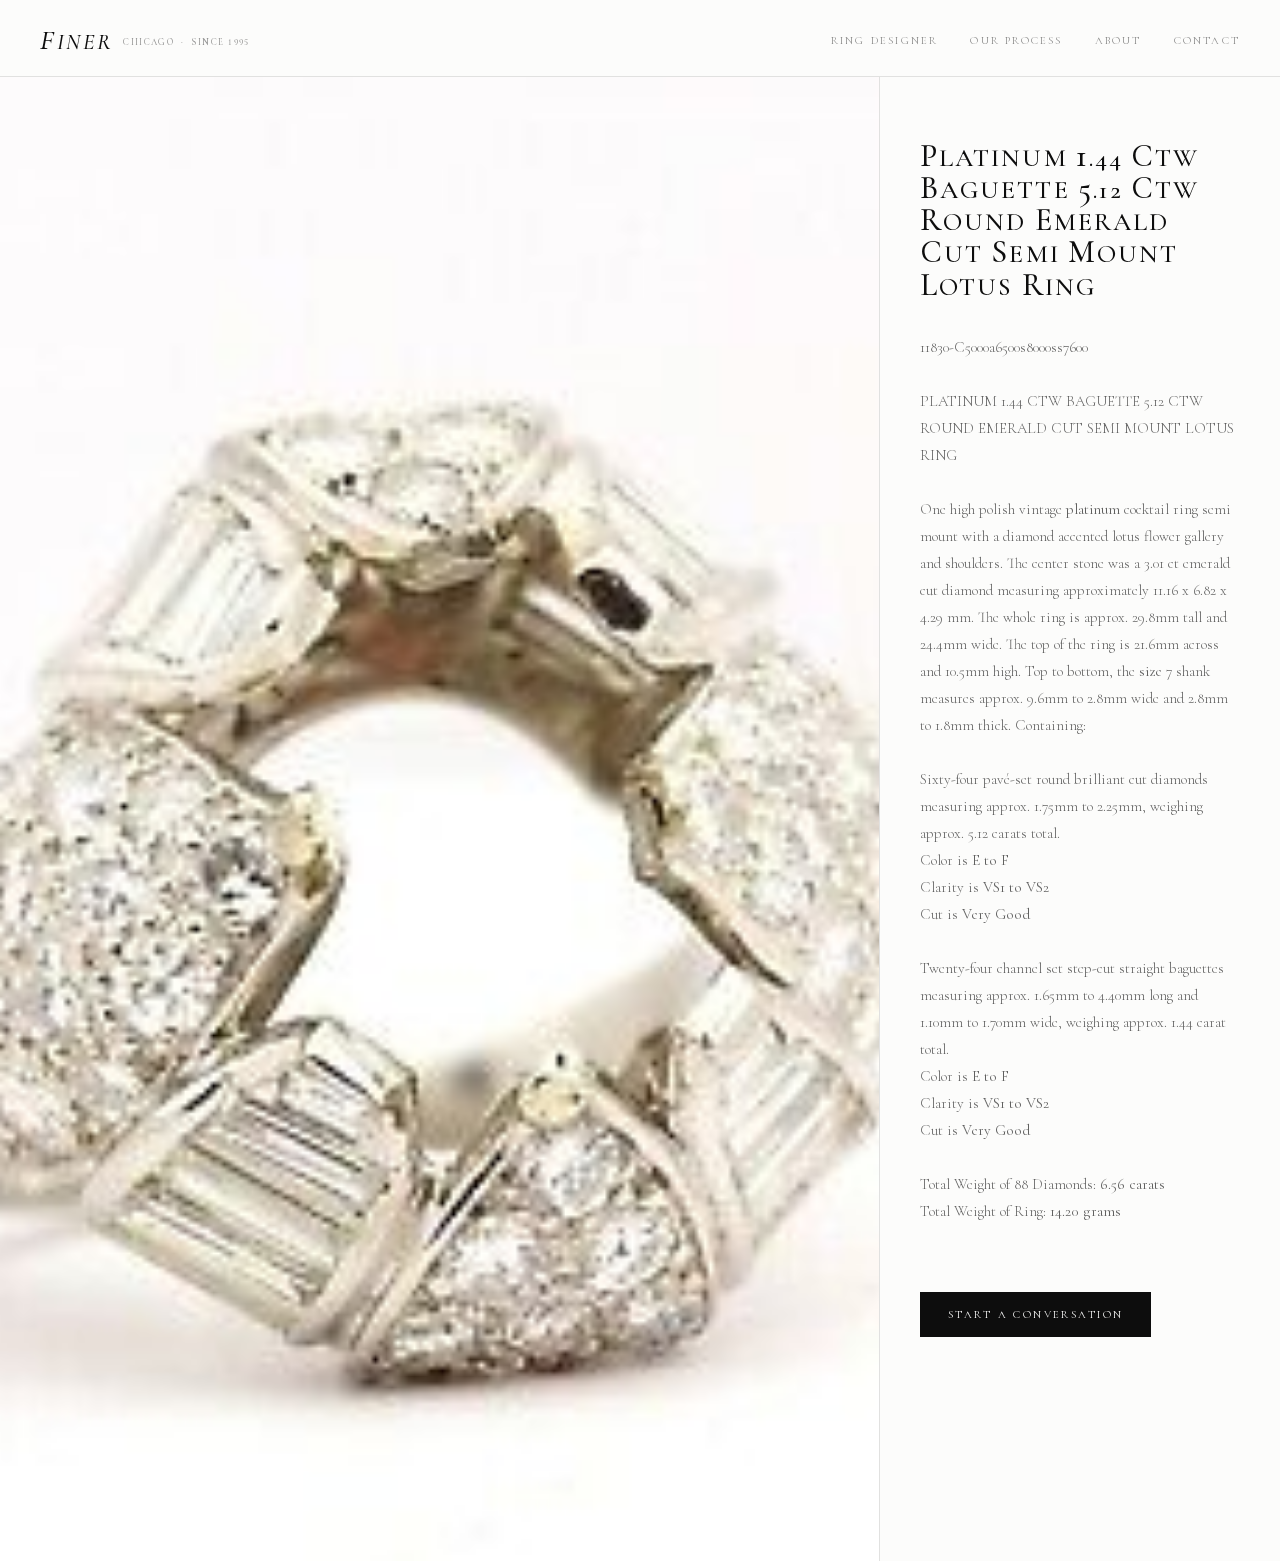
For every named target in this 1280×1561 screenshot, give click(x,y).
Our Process (1016, 40)
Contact (1207, 40)
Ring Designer (885, 40)
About (1118, 40)
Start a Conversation (1035, 1314)
